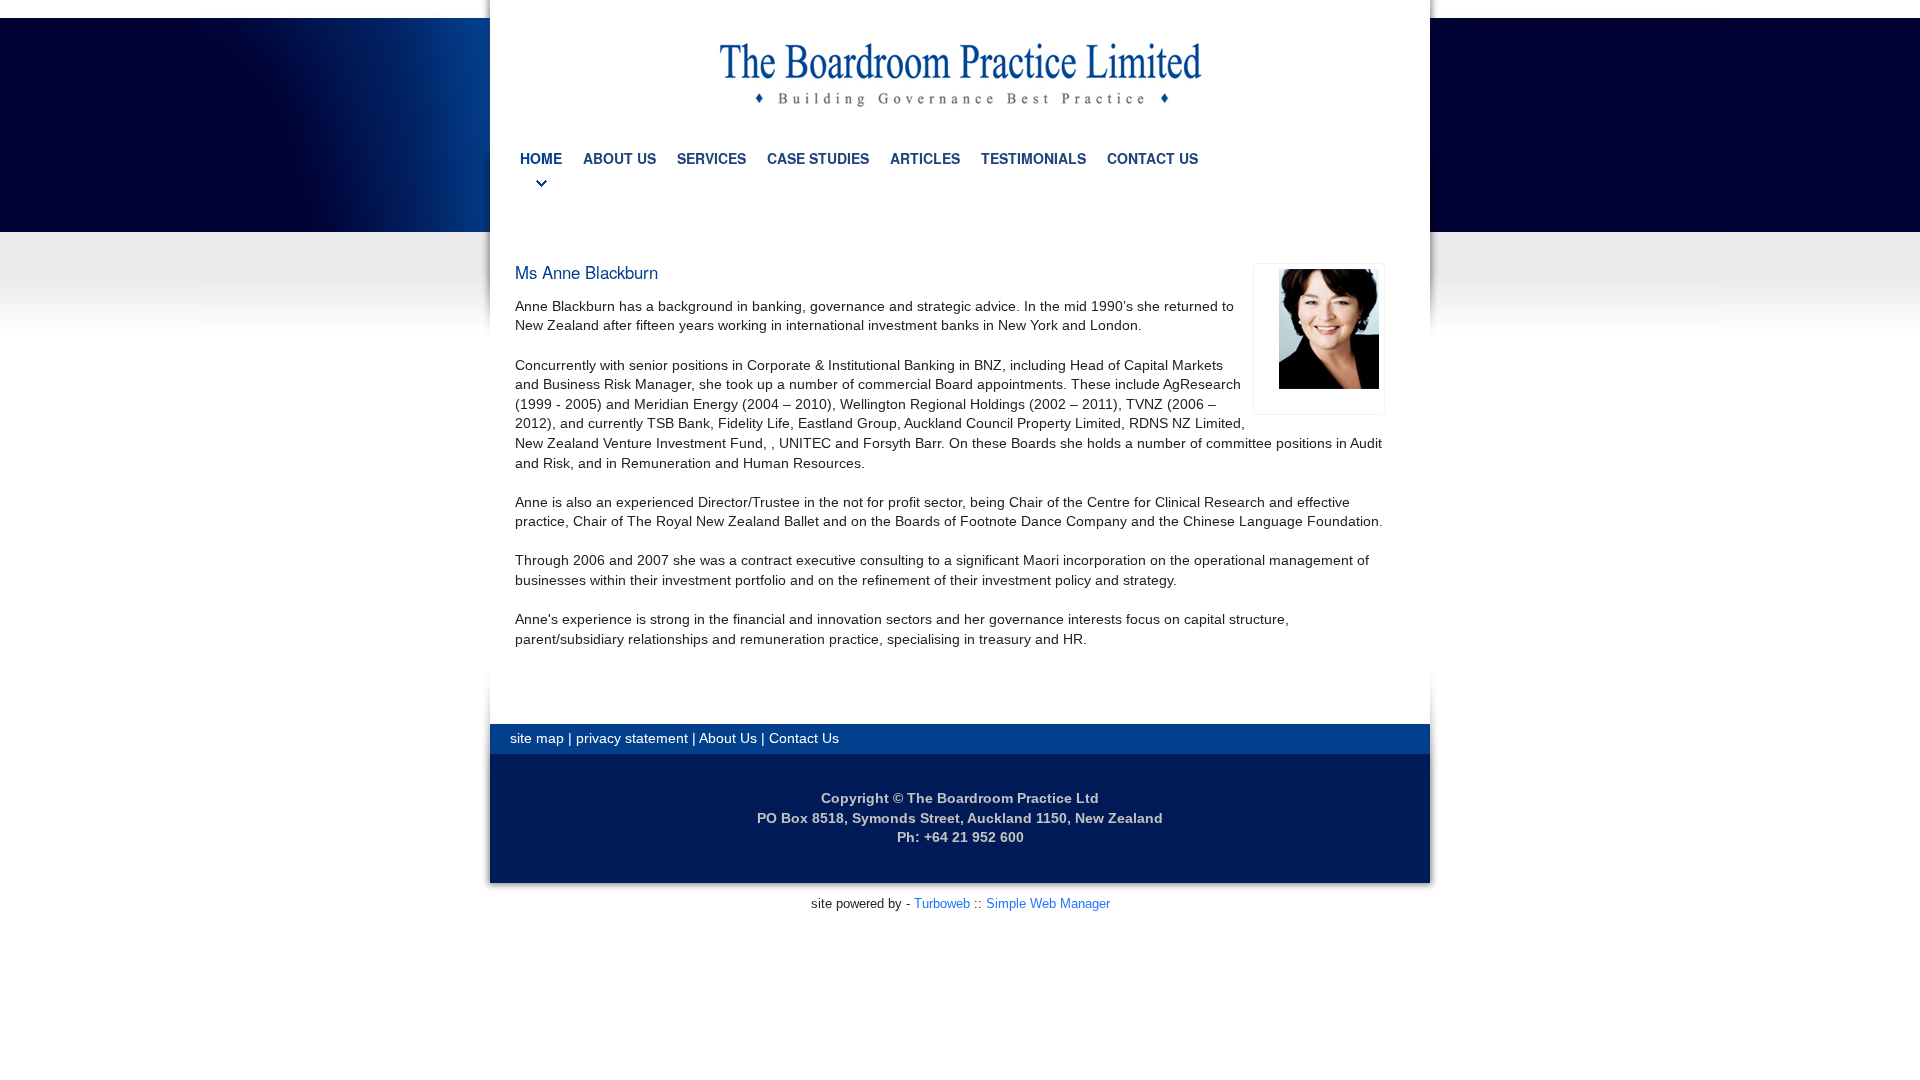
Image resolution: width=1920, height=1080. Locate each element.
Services (711, 158)
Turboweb (942, 903)
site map (537, 738)
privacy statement (632, 738)
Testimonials (1033, 158)
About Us (619, 158)
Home (541, 158)
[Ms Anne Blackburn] (1329, 329)
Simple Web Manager (1048, 903)
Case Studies (818, 158)
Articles (925, 158)
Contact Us (1152, 158)
